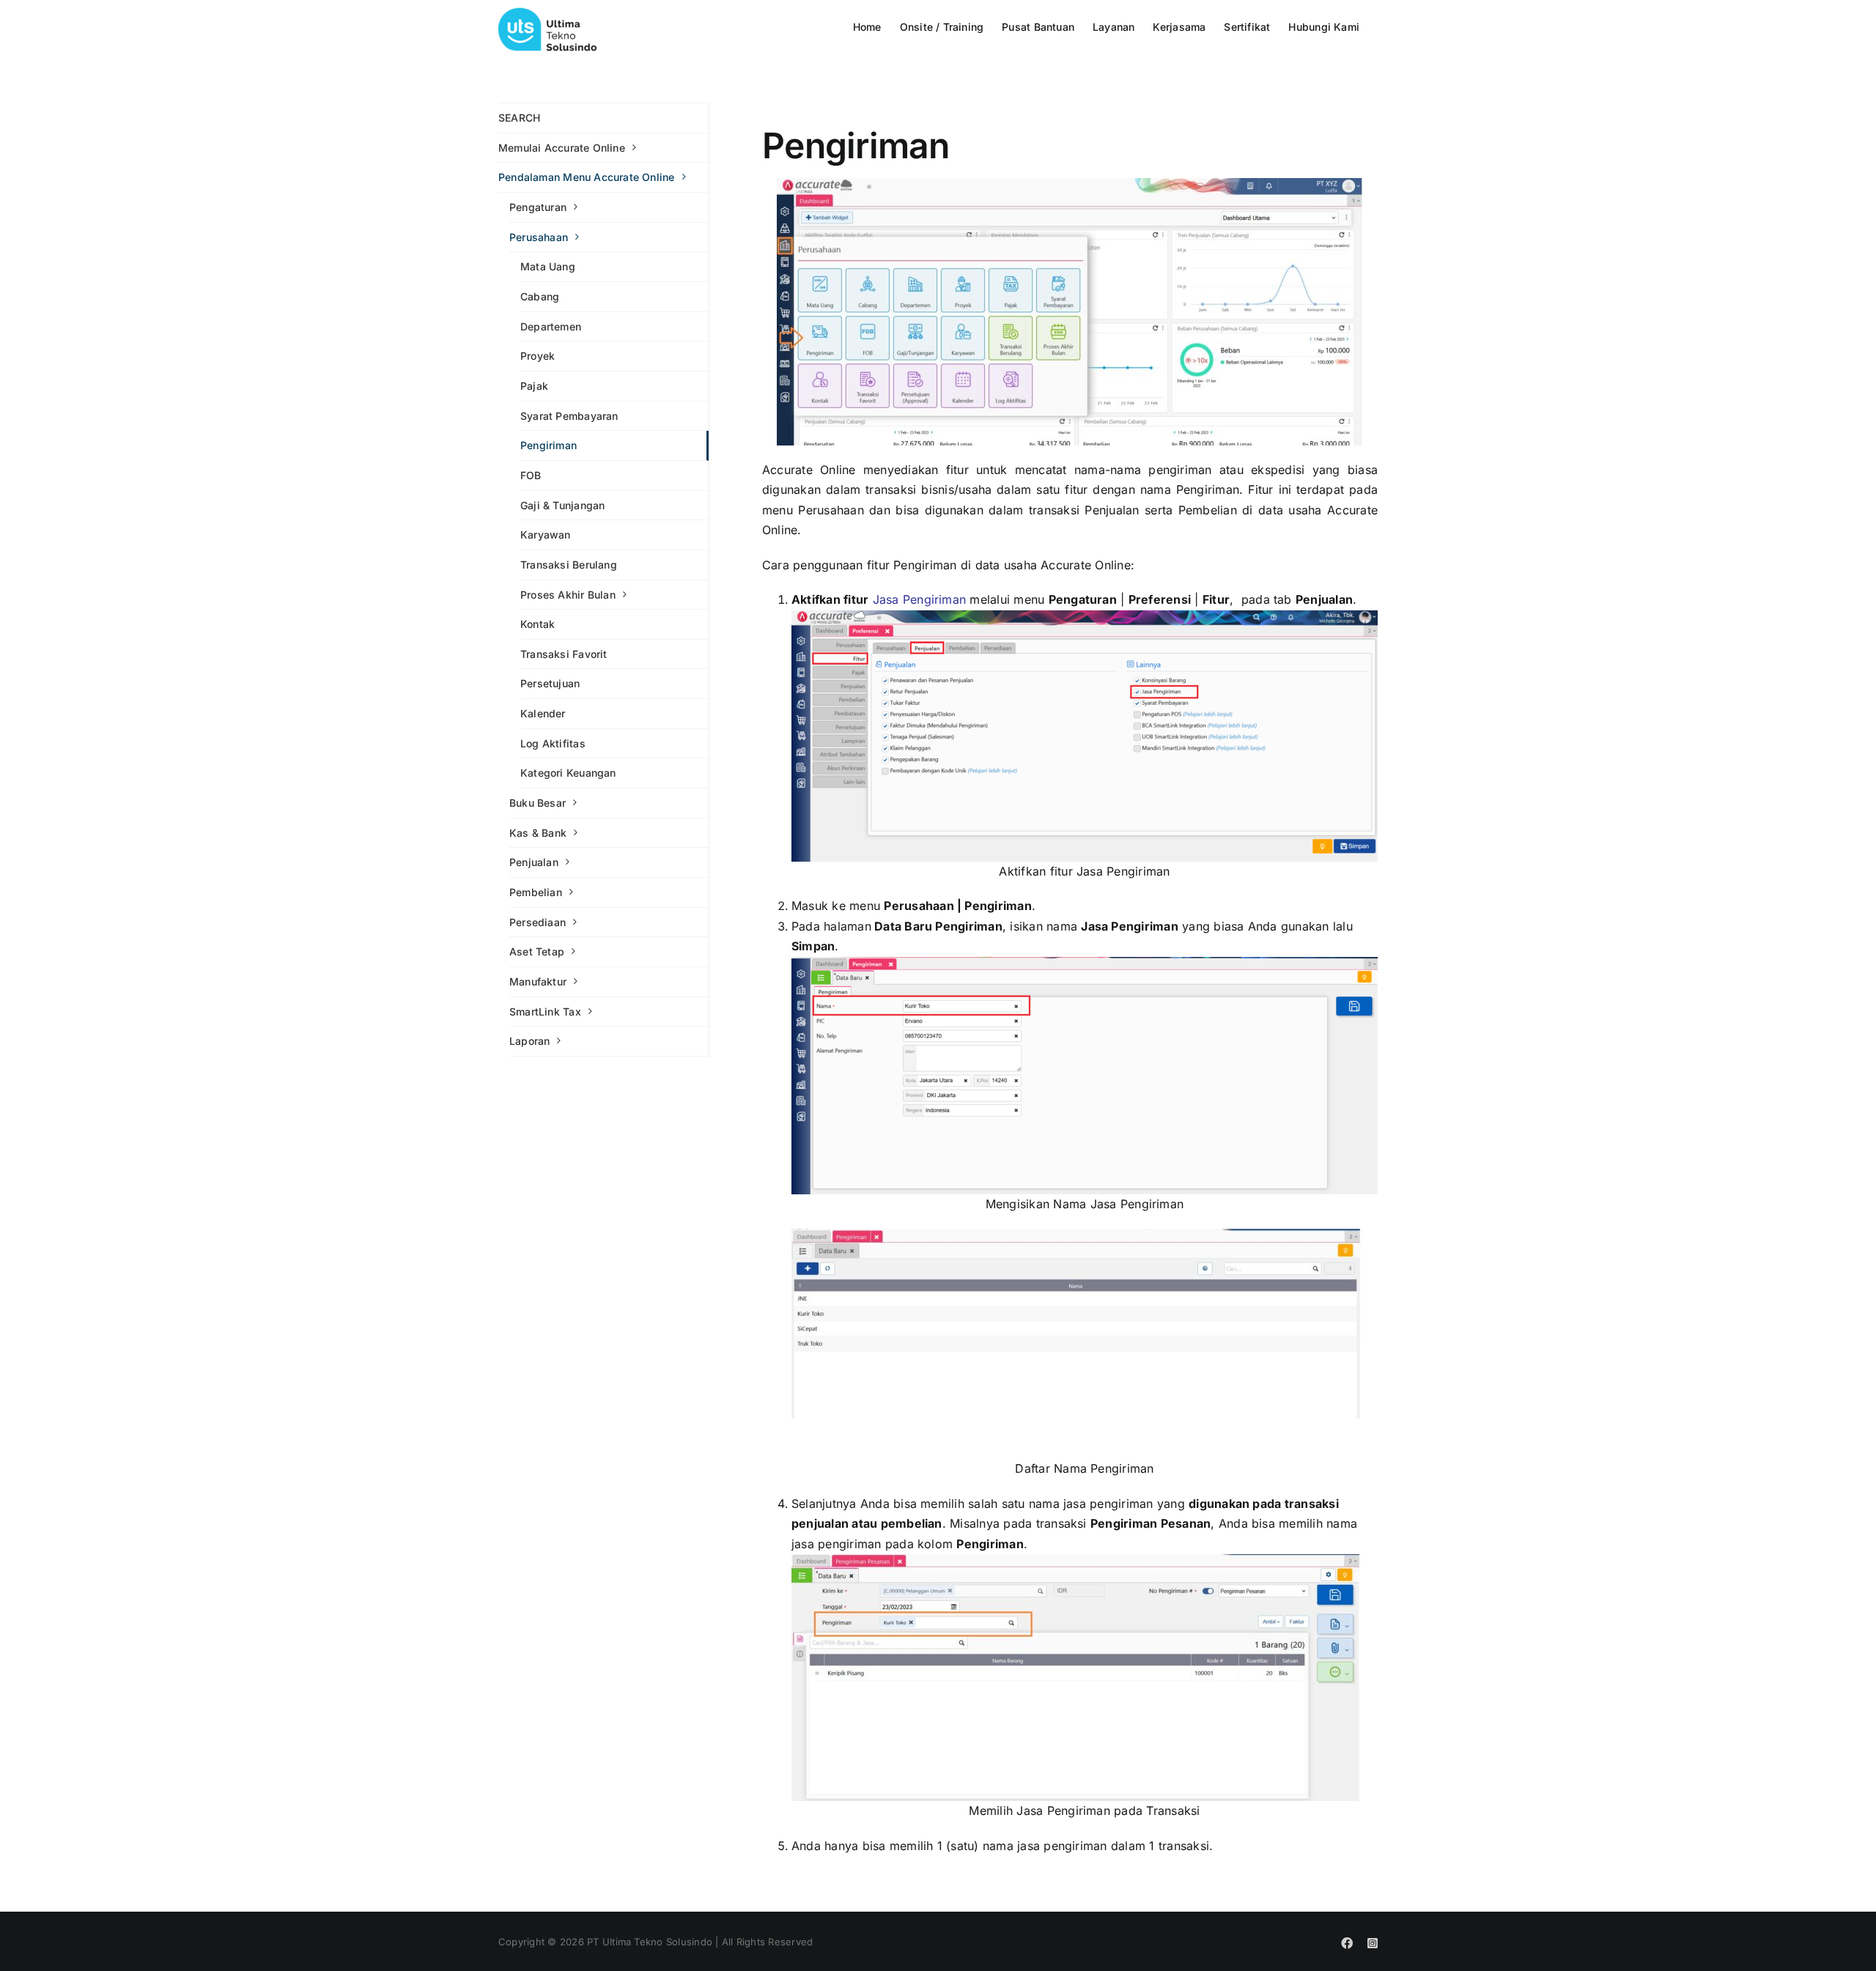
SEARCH (519, 118)
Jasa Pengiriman (920, 599)
